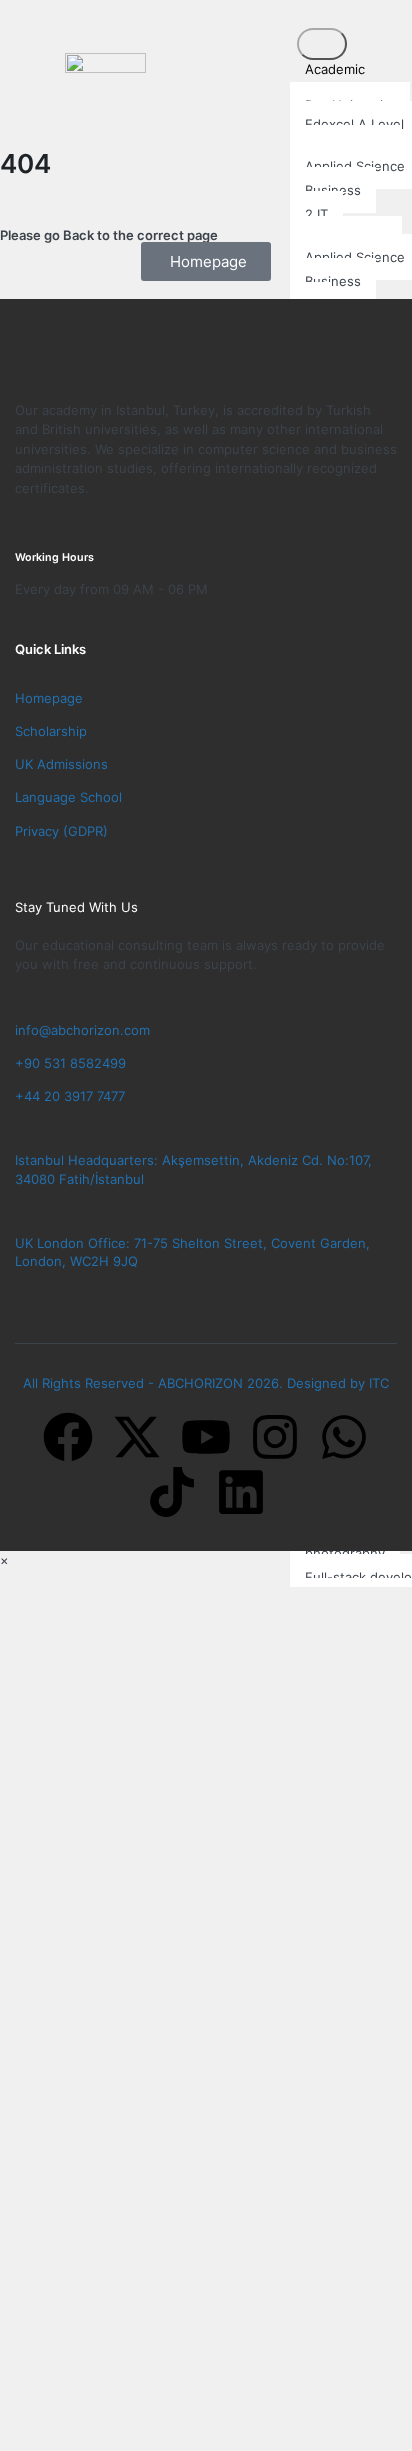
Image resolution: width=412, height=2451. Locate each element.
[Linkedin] (241, 1492)
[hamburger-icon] (322, 44)
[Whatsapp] (344, 1437)
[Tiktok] (172, 1492)
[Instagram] (275, 1437)
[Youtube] (206, 1437)
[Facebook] (68, 1437)
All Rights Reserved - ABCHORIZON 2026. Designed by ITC (206, 1383)
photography (345, 1553)
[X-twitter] (137, 1437)
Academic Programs (327, 78)
